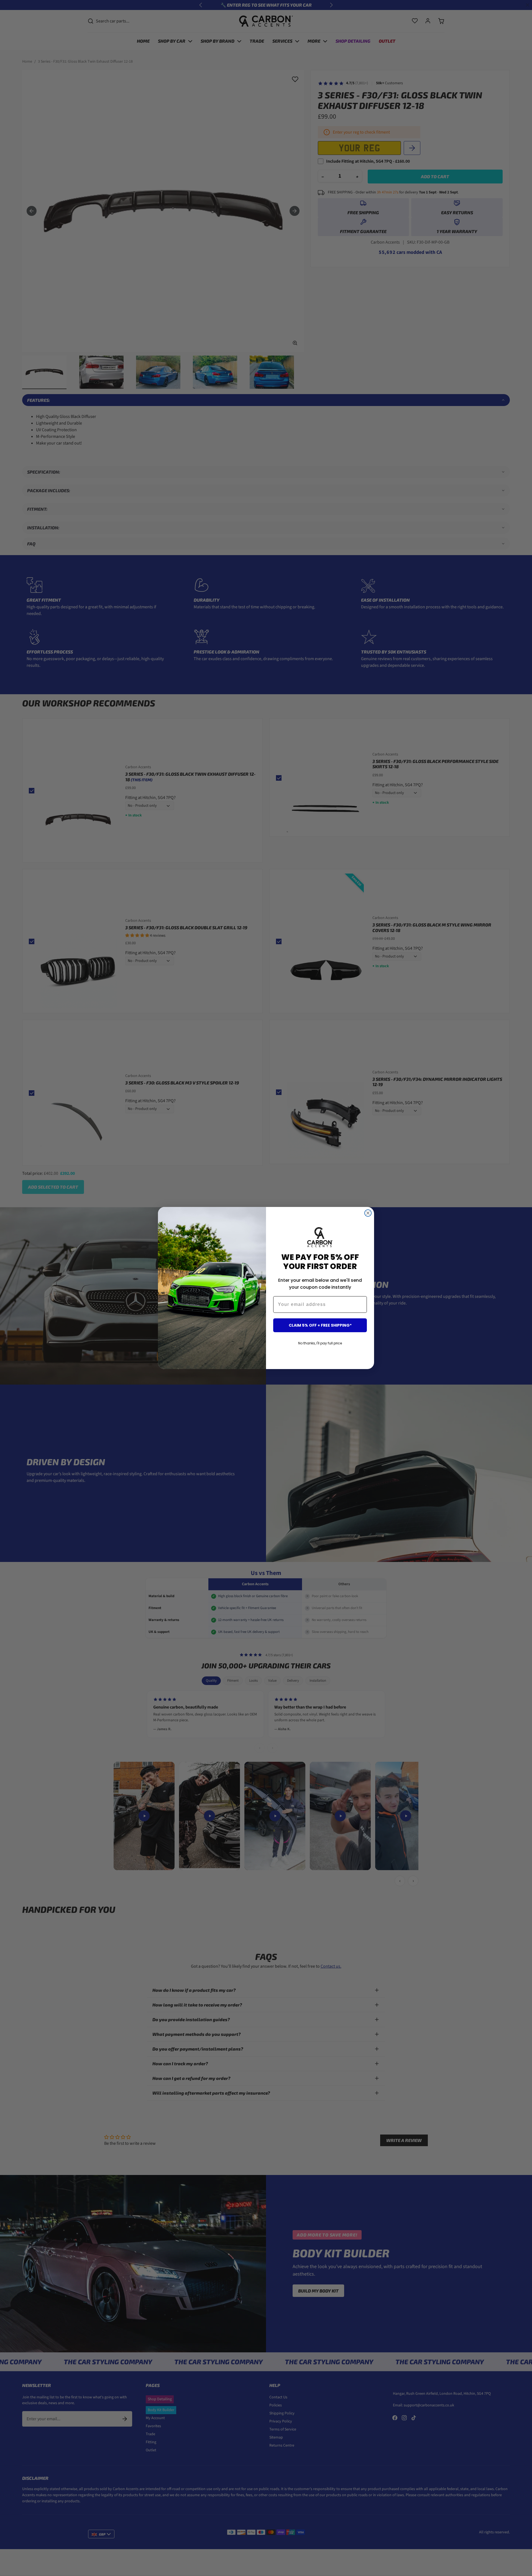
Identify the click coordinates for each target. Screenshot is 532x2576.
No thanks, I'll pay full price (320, 1343)
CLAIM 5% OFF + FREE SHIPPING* (320, 1325)
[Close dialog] (368, 1213)
